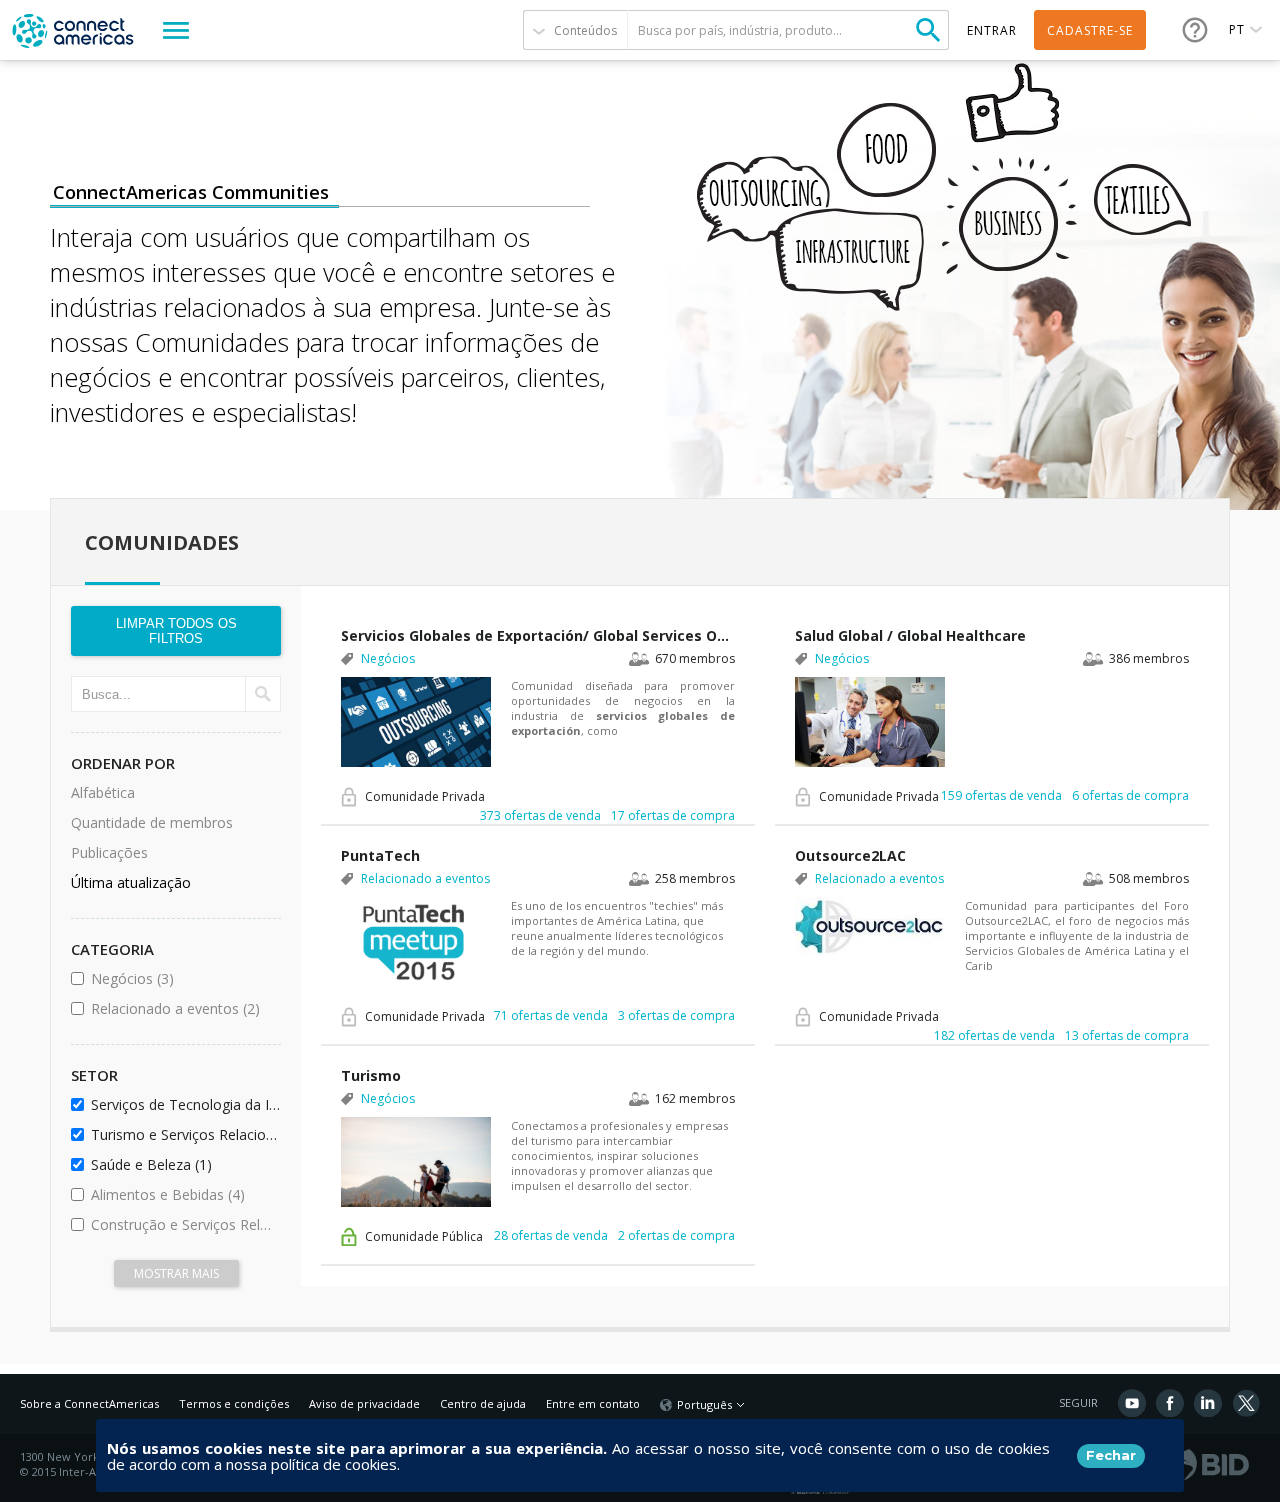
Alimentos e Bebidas (182, 1194)
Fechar (1111, 1455)
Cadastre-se (1090, 30)
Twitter (1246, 1403)
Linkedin (1208, 1403)
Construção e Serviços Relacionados (182, 1224)
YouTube (1132, 1403)
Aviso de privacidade (364, 1403)
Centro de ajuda (483, 1403)
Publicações (109, 852)
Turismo (371, 1075)
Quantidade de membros (152, 822)
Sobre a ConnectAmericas (89, 1403)
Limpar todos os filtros (176, 631)
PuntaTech (380, 855)
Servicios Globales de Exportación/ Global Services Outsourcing (538, 635)
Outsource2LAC (850, 855)
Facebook (1170, 1403)
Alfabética (103, 792)
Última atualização (131, 882)
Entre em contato (593, 1403)
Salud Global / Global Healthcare (910, 635)
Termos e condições (234, 1403)
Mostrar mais (176, 1273)
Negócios (182, 978)
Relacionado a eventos (182, 1008)
